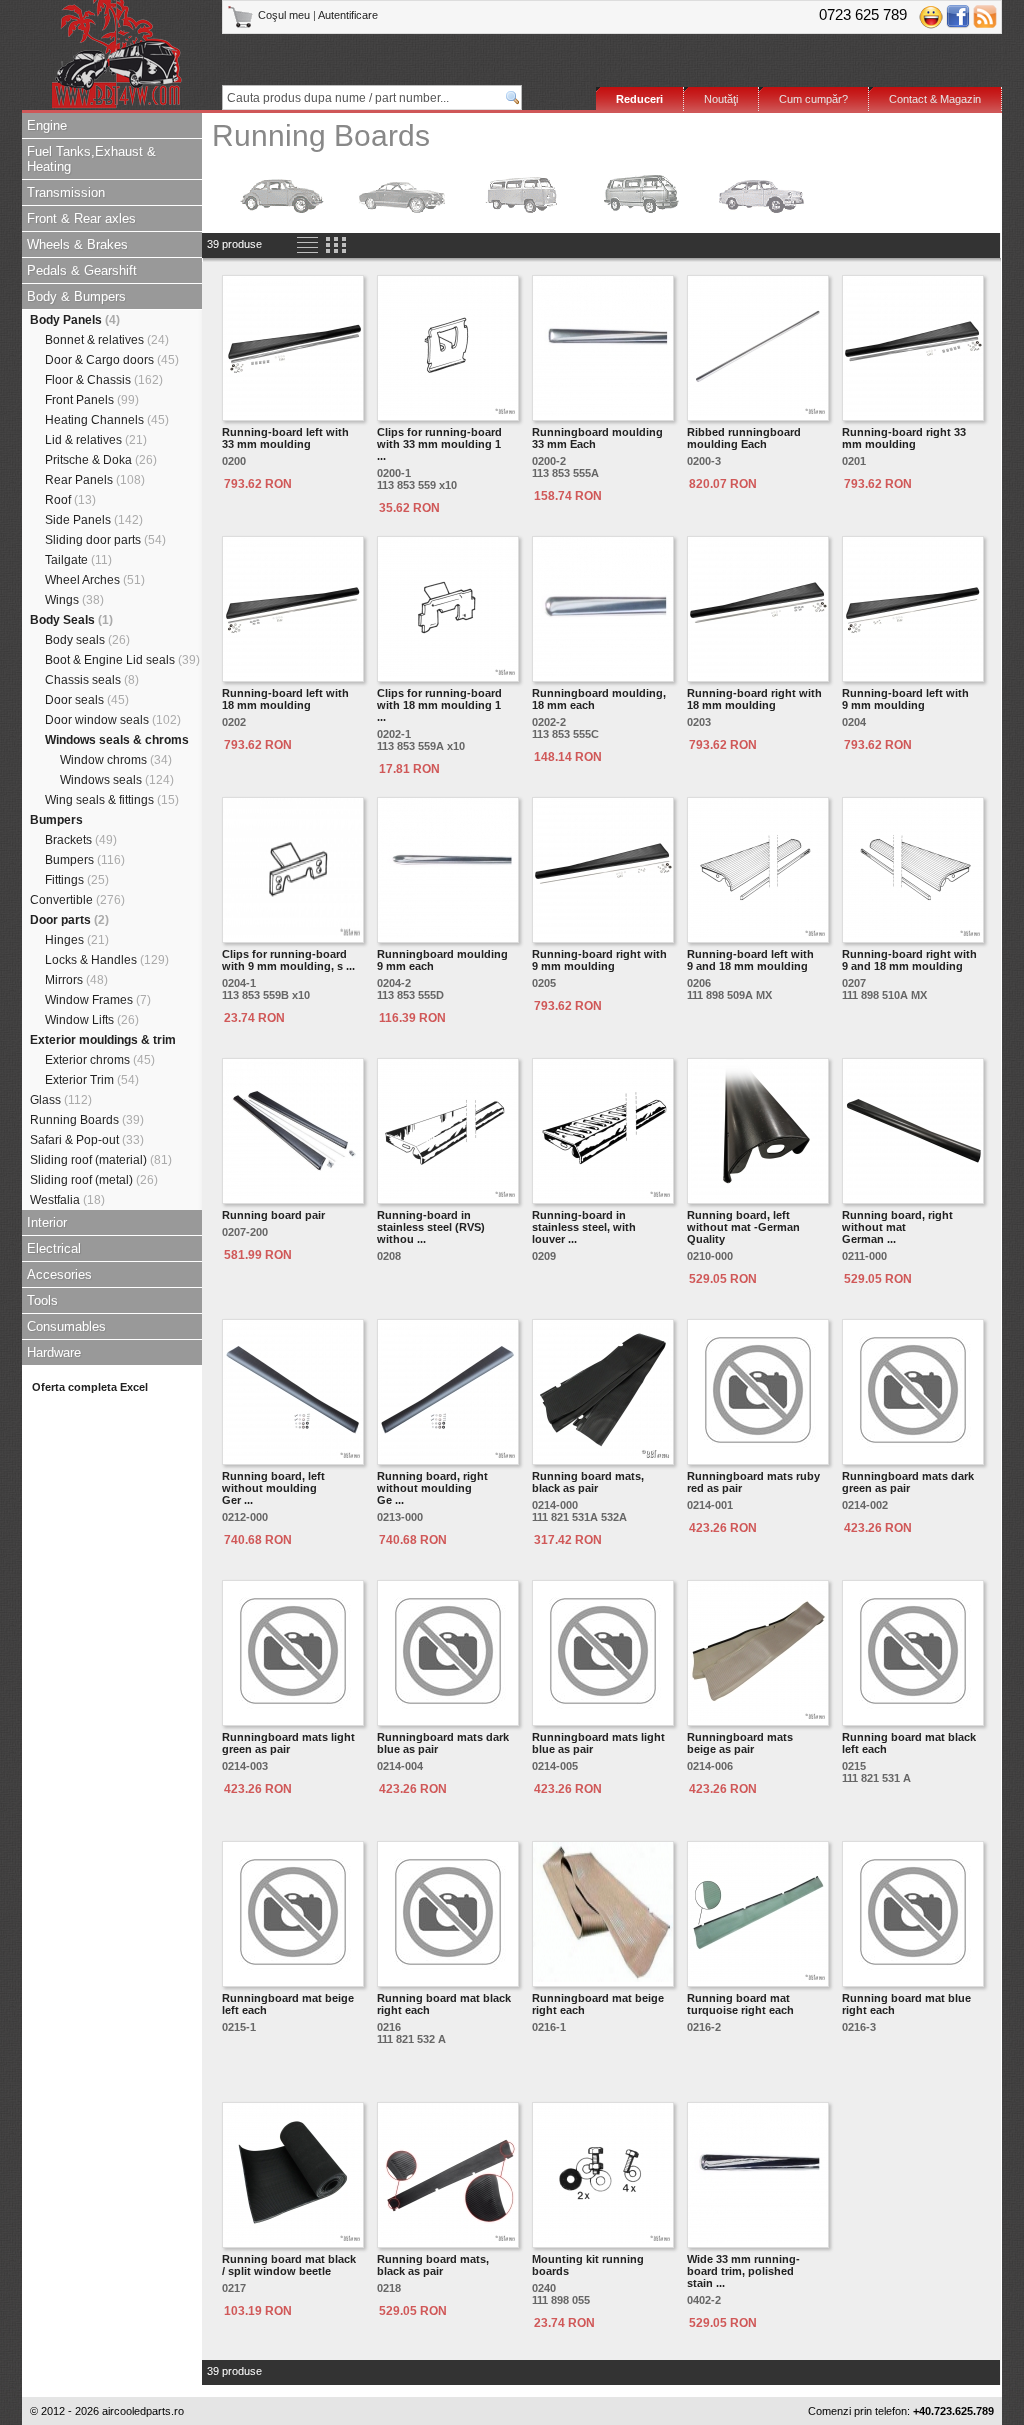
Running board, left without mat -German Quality (743, 1227)
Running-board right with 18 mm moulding (754, 699)
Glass (61, 1100)
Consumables (66, 1326)
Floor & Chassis (104, 380)
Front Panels (92, 400)
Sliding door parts (105, 540)
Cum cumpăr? (813, 99)
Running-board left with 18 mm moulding (285, 699)
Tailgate (78, 560)
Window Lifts (92, 1020)
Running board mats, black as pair (588, 1482)
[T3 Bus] (642, 193)
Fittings (77, 880)
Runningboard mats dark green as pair (908, 1482)
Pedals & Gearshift (82, 270)
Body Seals (71, 620)
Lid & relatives (96, 440)
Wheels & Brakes (77, 244)
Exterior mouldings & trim (103, 1040)
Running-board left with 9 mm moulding (905, 699)
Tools (42, 1300)
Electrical (54, 1248)
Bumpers (56, 820)
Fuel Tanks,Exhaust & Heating (91, 159)
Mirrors (76, 980)
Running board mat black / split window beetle (289, 2265)
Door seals (87, 700)
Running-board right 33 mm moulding (904, 438)
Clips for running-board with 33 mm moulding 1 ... (439, 444)
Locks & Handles (107, 960)
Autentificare (348, 15)
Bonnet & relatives (107, 340)
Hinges (77, 940)
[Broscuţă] (282, 193)
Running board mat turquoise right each (740, 2004)
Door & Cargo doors (112, 360)
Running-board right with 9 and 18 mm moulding (909, 960)
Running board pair (273, 1215)
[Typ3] (762, 193)
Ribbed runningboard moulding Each (744, 438)
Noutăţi (721, 99)
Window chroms (116, 760)
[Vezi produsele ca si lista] (307, 245)
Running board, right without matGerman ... (897, 1227)
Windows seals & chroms (117, 740)
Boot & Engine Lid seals (122, 660)
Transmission (66, 192)
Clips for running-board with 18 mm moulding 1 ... (439, 705)
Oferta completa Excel (90, 1387)
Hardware (54, 1352)
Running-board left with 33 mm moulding (285, 438)
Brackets (81, 840)
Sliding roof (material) (101, 1160)
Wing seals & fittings (112, 800)
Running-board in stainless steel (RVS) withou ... (431, 1227)
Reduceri (639, 99)
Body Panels (75, 320)
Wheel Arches (95, 580)
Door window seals (113, 720)
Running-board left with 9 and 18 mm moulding (750, 960)
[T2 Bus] (522, 193)
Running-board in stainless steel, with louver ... (584, 1227)
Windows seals (117, 780)
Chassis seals (92, 680)
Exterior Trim (92, 1080)
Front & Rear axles (81, 218)
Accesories (59, 1274)
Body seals (87, 640)
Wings (74, 600)
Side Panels (94, 520)
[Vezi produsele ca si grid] (335, 245)
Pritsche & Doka (101, 460)
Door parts (69, 920)
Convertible (77, 900)
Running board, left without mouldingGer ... (273, 1488)
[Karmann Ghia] (402, 193)
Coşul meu (284, 15)
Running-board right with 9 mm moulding (599, 960)
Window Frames (98, 1000)
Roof (70, 500)
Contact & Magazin (935, 99)
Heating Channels (107, 420)
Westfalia (67, 1200)
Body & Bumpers (76, 296)
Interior (47, 1222)
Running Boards (87, 1120)
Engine (47, 125)
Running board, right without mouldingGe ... (432, 1488)
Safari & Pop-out (87, 1140)
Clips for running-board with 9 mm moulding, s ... (288, 960)
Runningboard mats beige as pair (740, 1743)
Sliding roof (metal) (94, 1180)
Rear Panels (95, 480)
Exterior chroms (100, 1060)
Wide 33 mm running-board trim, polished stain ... (743, 2271)
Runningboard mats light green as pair (288, 1743)
